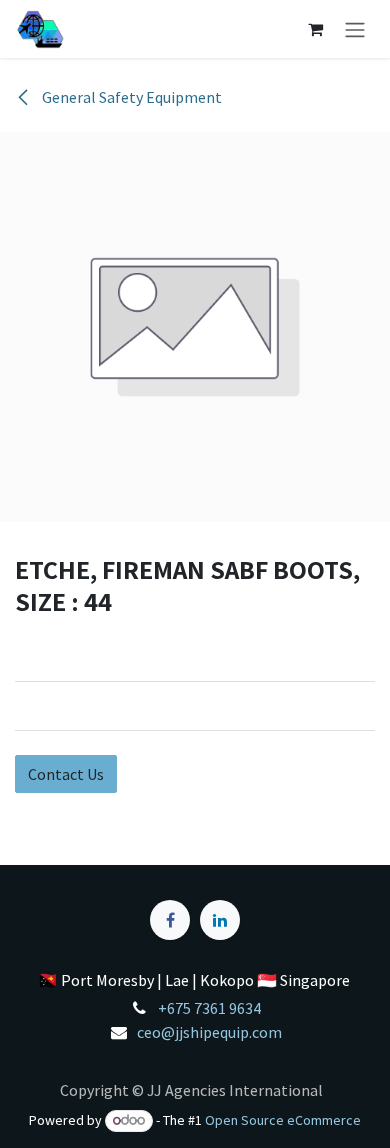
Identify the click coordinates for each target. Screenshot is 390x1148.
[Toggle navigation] (355, 29)
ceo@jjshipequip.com (209, 1032)
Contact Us (66, 774)
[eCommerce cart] (315, 29)
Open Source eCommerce (283, 1120)
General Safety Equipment (130, 97)
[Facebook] (170, 920)
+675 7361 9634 (209, 1008)
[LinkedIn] (220, 920)
